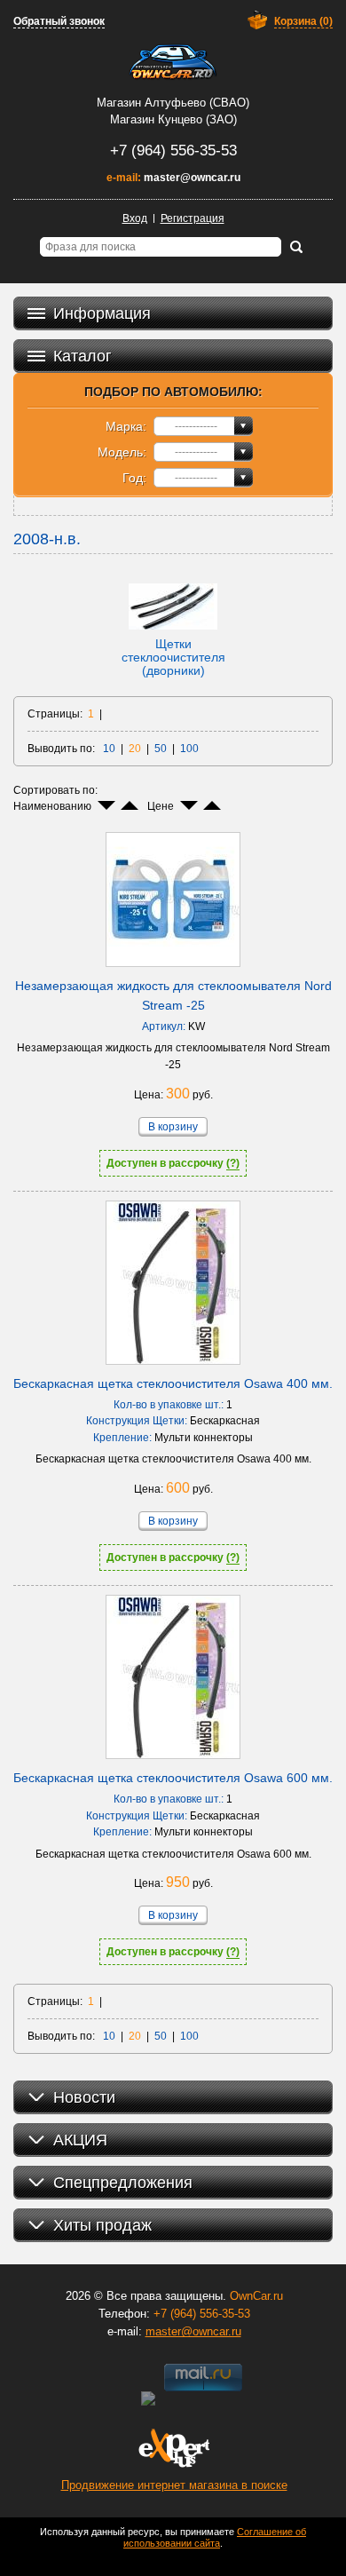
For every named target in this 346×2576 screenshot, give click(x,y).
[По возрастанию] (130, 805)
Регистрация (193, 218)
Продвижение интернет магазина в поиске (174, 2485)
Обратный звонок (59, 21)
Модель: (122, 452)
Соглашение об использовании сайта (215, 2537)
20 (135, 749)
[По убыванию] (106, 805)
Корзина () (303, 21)
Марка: (126, 426)
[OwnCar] (173, 62)
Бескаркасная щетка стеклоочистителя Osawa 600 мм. (173, 1778)
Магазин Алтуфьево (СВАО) (173, 103)
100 (189, 749)
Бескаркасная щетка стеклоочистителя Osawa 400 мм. (173, 1383)
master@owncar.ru (192, 178)
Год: (134, 478)
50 (161, 749)
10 (109, 749)
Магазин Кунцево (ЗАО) (173, 119)
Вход (135, 218)
